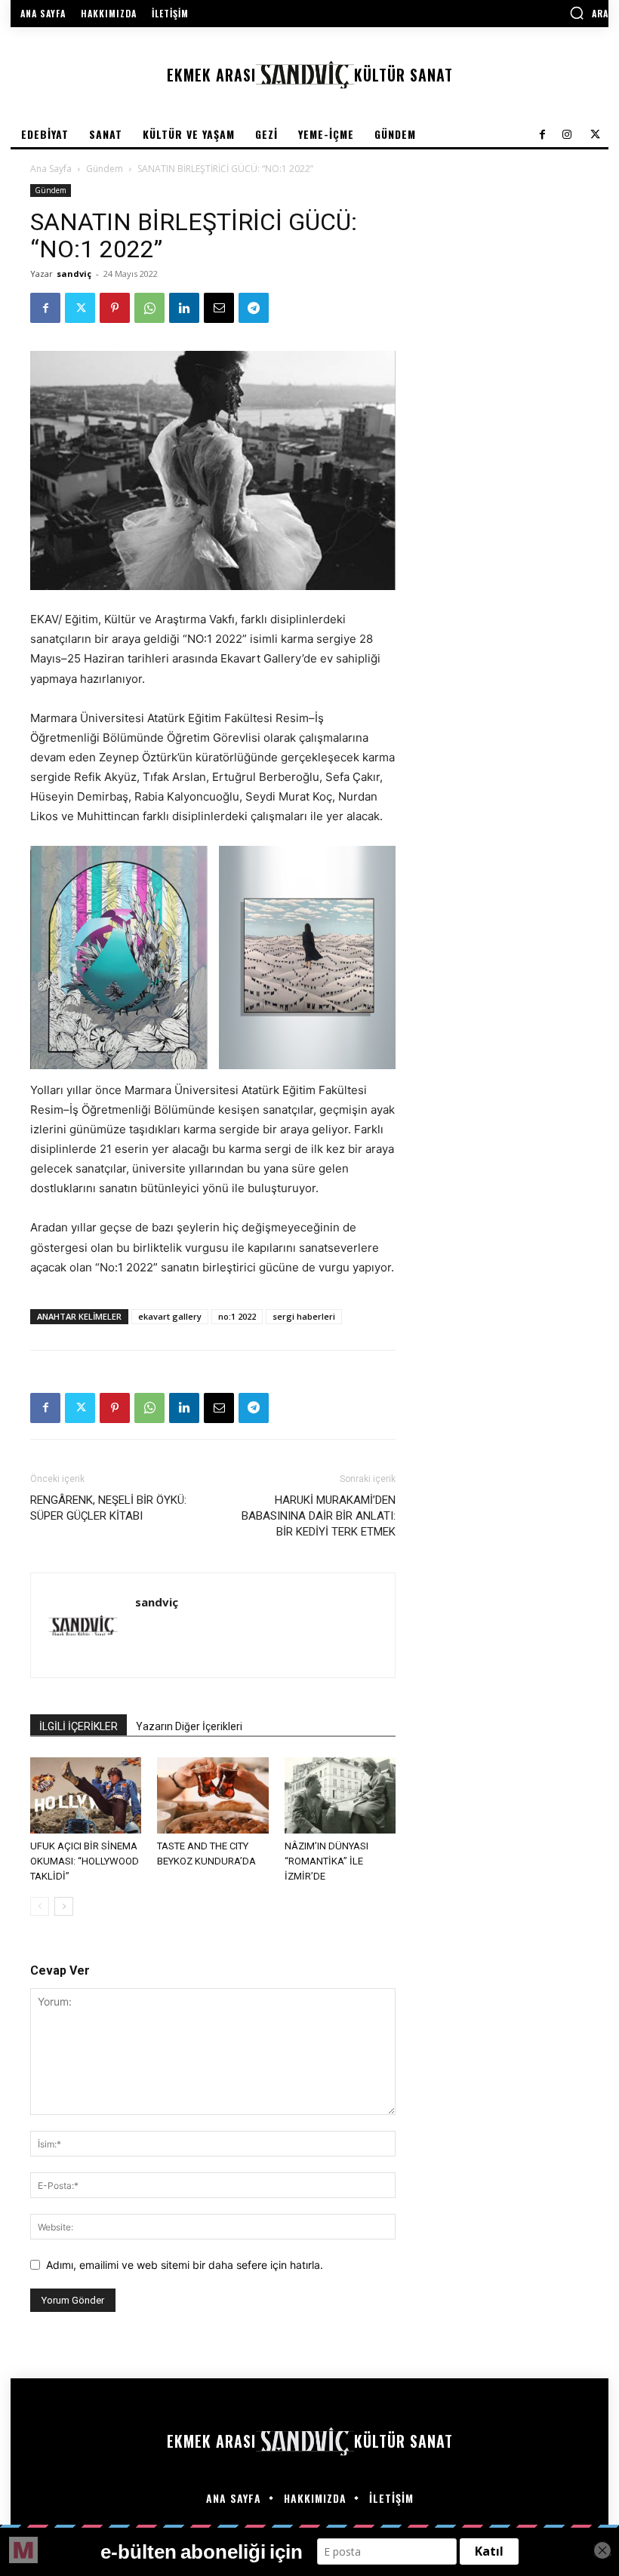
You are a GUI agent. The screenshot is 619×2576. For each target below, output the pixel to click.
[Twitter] (80, 308)
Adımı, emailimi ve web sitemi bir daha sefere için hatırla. (185, 2265)
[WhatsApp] (149, 308)
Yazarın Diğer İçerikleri (189, 1726)
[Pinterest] (115, 308)
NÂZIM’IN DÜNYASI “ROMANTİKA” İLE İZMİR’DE (326, 1861)
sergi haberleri (304, 1316)
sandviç (74, 274)
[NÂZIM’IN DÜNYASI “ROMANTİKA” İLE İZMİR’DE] (340, 1795)
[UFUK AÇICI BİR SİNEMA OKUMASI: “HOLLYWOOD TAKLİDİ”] (86, 1795)
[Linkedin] (184, 308)
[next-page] (64, 1906)
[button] (589, 13)
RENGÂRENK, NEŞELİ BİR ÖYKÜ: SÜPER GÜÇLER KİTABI (108, 1508)
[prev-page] (40, 1906)
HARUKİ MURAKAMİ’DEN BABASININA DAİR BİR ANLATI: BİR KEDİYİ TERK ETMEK (319, 1516)
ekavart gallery (170, 1316)
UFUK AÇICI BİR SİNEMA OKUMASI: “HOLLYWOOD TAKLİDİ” (85, 1861)
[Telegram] (254, 308)
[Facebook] (45, 308)
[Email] (219, 308)
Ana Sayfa (51, 169)
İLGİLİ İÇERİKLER (79, 1726)
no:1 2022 (237, 1316)
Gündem (105, 169)
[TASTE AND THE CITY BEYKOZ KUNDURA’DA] (212, 1795)
